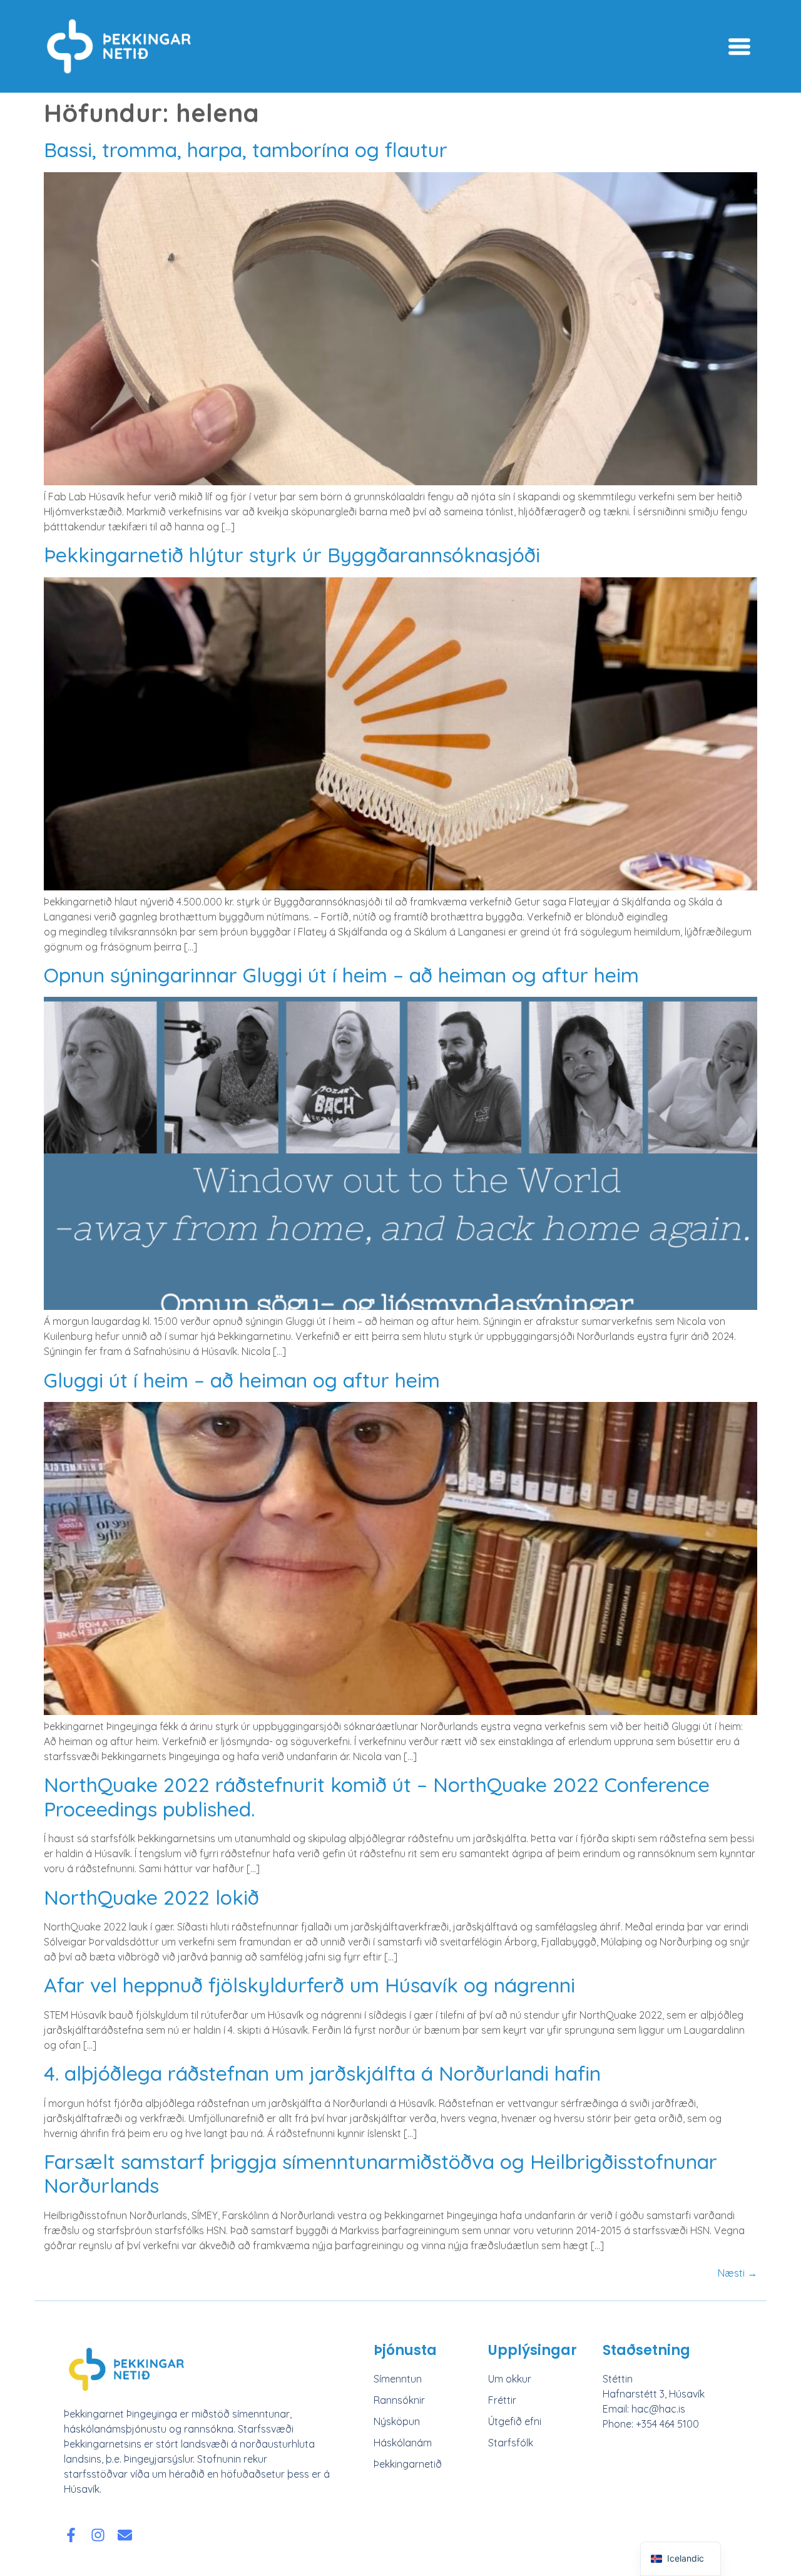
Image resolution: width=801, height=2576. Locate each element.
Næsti (737, 2273)
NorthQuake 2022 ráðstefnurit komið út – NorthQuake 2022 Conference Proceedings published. (377, 1796)
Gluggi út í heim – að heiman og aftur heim (242, 1380)
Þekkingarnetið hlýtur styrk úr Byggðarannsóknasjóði (292, 555)
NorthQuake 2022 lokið (151, 1897)
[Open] (739, 47)
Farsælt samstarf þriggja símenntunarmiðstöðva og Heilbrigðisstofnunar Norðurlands (380, 2173)
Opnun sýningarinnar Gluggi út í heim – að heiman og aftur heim (341, 975)
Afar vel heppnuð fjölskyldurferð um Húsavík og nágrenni (309, 1985)
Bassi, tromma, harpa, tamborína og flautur (246, 150)
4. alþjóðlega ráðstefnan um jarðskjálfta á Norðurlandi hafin (322, 2073)
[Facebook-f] (71, 2535)
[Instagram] (98, 2535)
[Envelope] (125, 2535)
